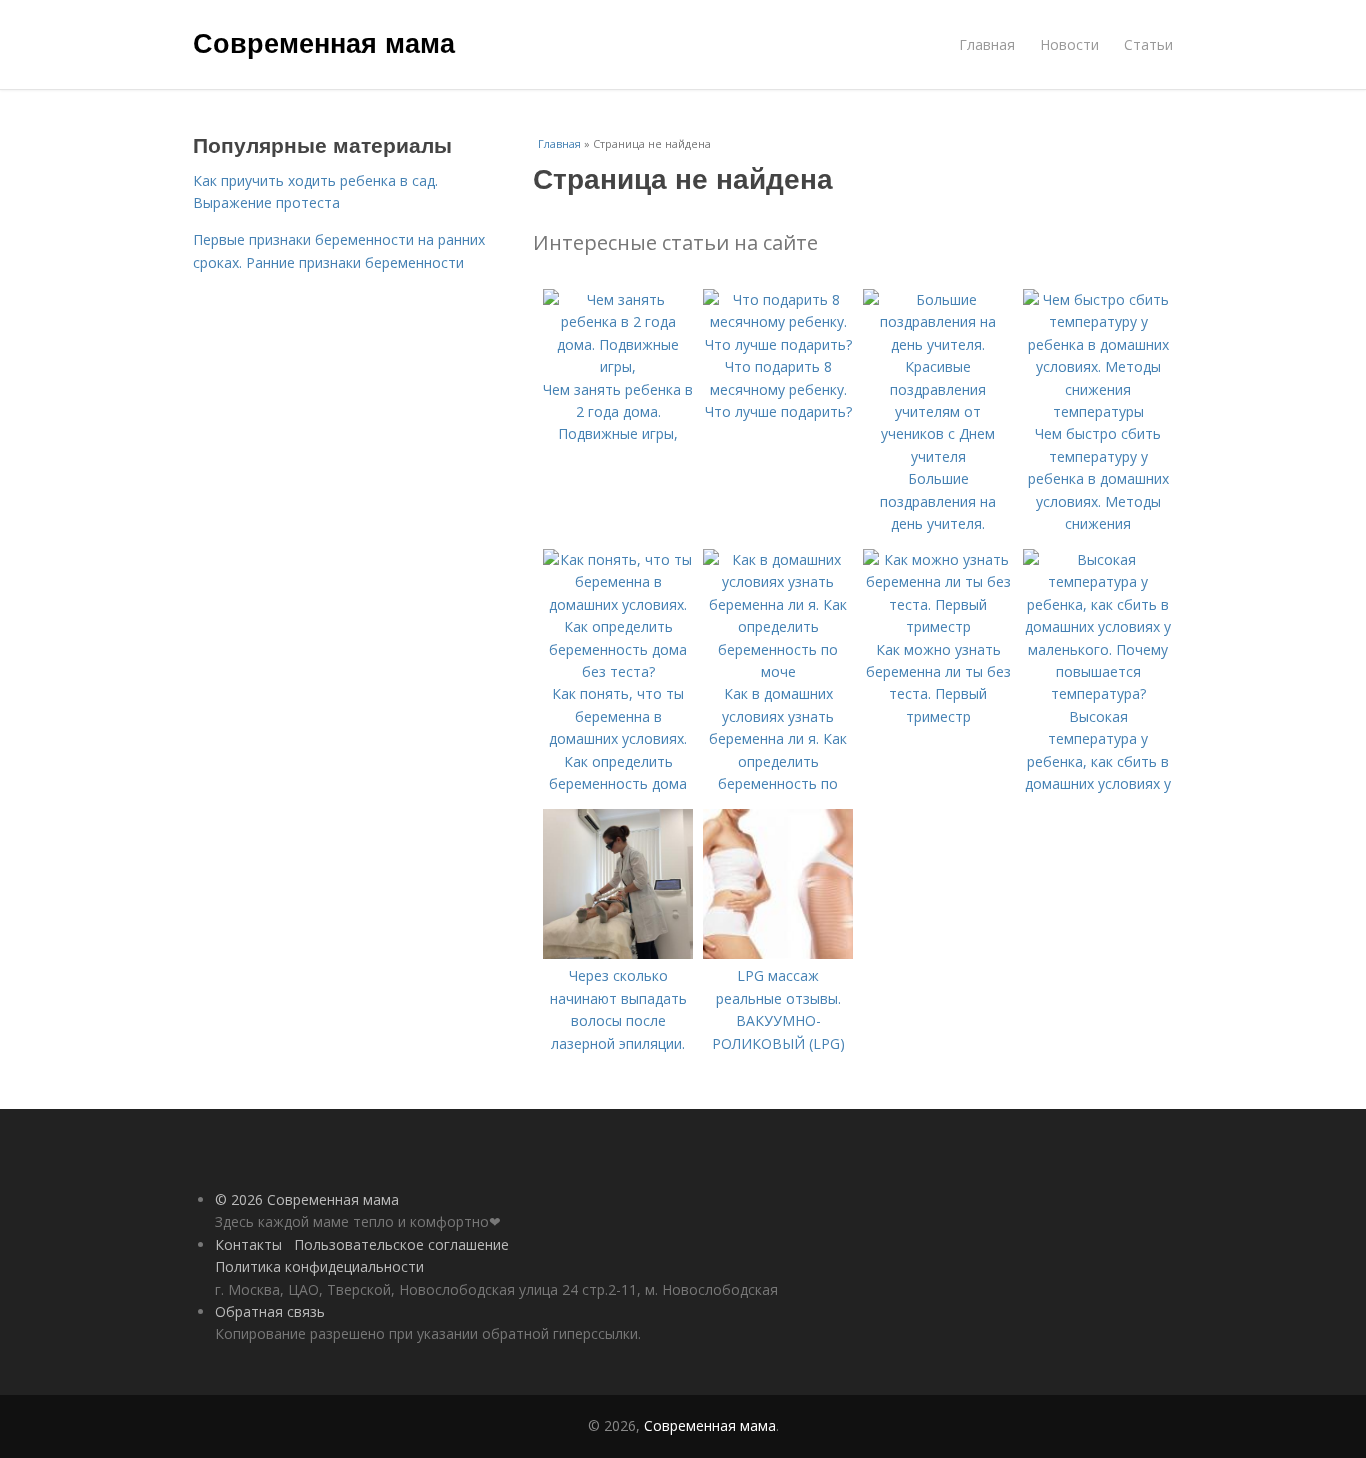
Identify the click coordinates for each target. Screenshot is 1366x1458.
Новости (1069, 44)
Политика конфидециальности (319, 1266)
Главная (987, 44)
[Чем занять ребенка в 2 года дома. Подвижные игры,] (618, 366)
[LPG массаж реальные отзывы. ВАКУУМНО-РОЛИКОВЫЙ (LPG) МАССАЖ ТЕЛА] (778, 953)
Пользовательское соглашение (401, 1244)
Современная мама (324, 42)
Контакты (248, 1244)
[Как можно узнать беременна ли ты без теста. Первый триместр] (938, 626)
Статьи (1148, 44)
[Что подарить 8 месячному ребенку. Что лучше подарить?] (778, 344)
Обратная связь (270, 1311)
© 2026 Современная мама (307, 1199)
